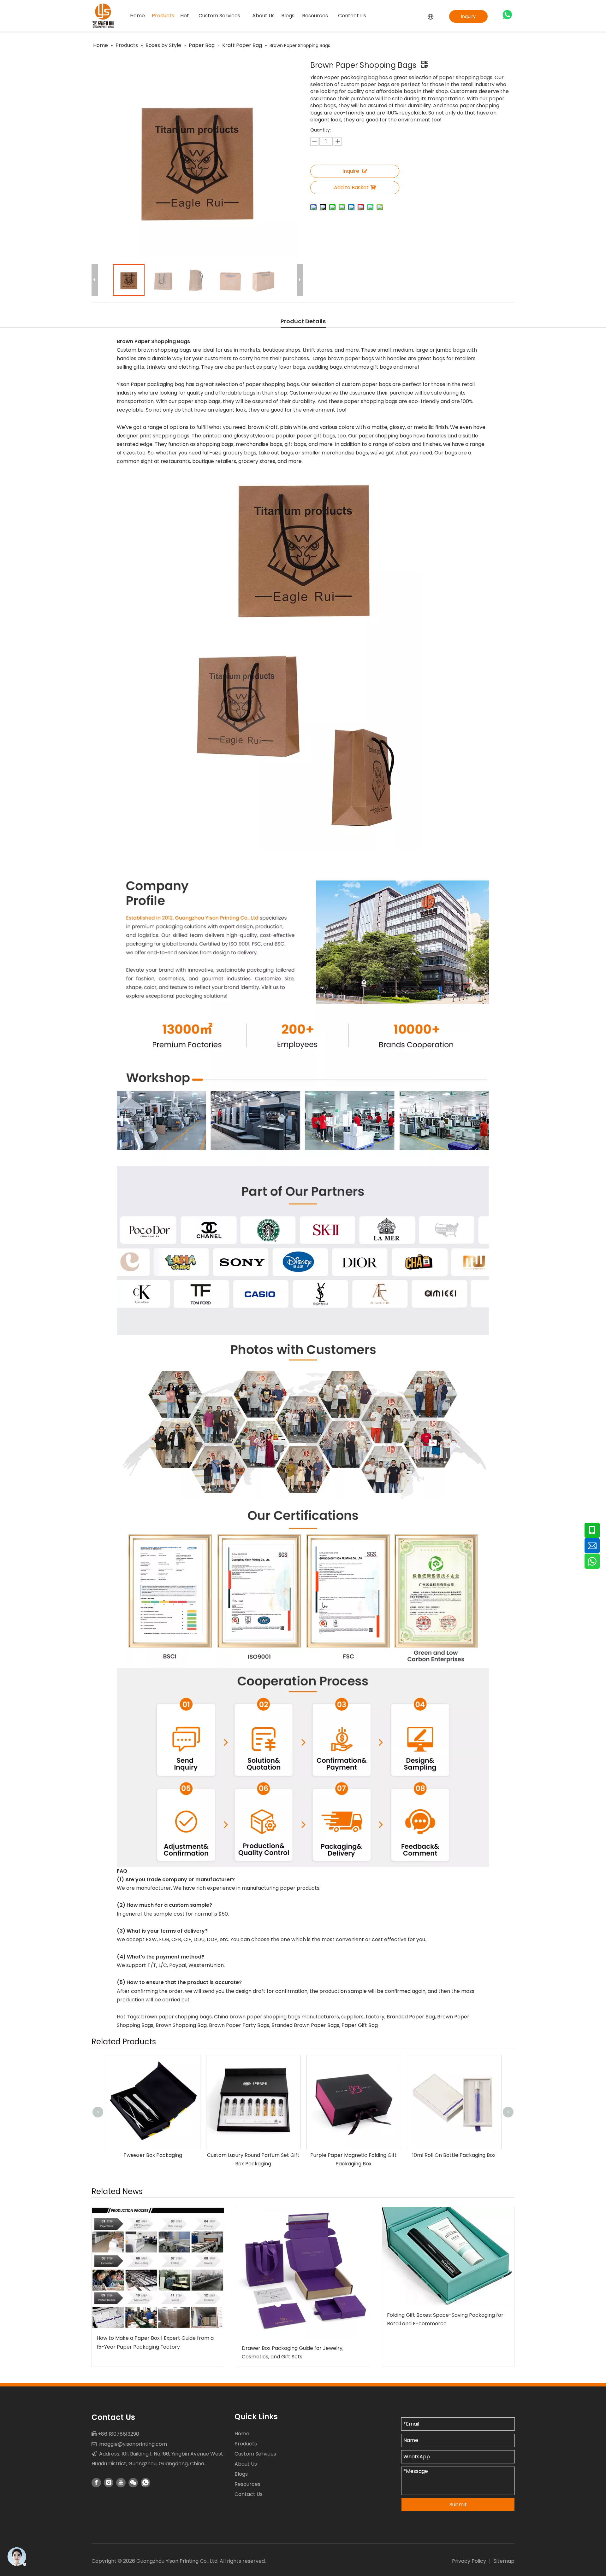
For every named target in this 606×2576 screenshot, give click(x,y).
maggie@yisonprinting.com (133, 2444)
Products (246, 2444)
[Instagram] (109, 2483)
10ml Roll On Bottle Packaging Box (353, 2155)
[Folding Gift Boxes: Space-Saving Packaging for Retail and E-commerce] (448, 2257)
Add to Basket (351, 187)
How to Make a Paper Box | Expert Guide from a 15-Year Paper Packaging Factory (155, 2342)
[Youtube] (121, 2483)
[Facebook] (96, 2483)
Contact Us (249, 2494)
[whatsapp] (507, 15)
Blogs (241, 2474)
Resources (247, 2484)
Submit (458, 2505)
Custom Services (255, 2454)
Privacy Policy (469, 2561)
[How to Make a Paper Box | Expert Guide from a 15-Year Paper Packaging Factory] (158, 2268)
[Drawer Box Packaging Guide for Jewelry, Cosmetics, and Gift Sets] (303, 2273)
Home (242, 2434)
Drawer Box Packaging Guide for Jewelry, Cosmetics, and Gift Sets (293, 2352)
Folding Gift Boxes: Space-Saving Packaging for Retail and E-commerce (445, 2319)
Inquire (351, 171)
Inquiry (468, 16)
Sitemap (504, 2561)
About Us (246, 2464)
